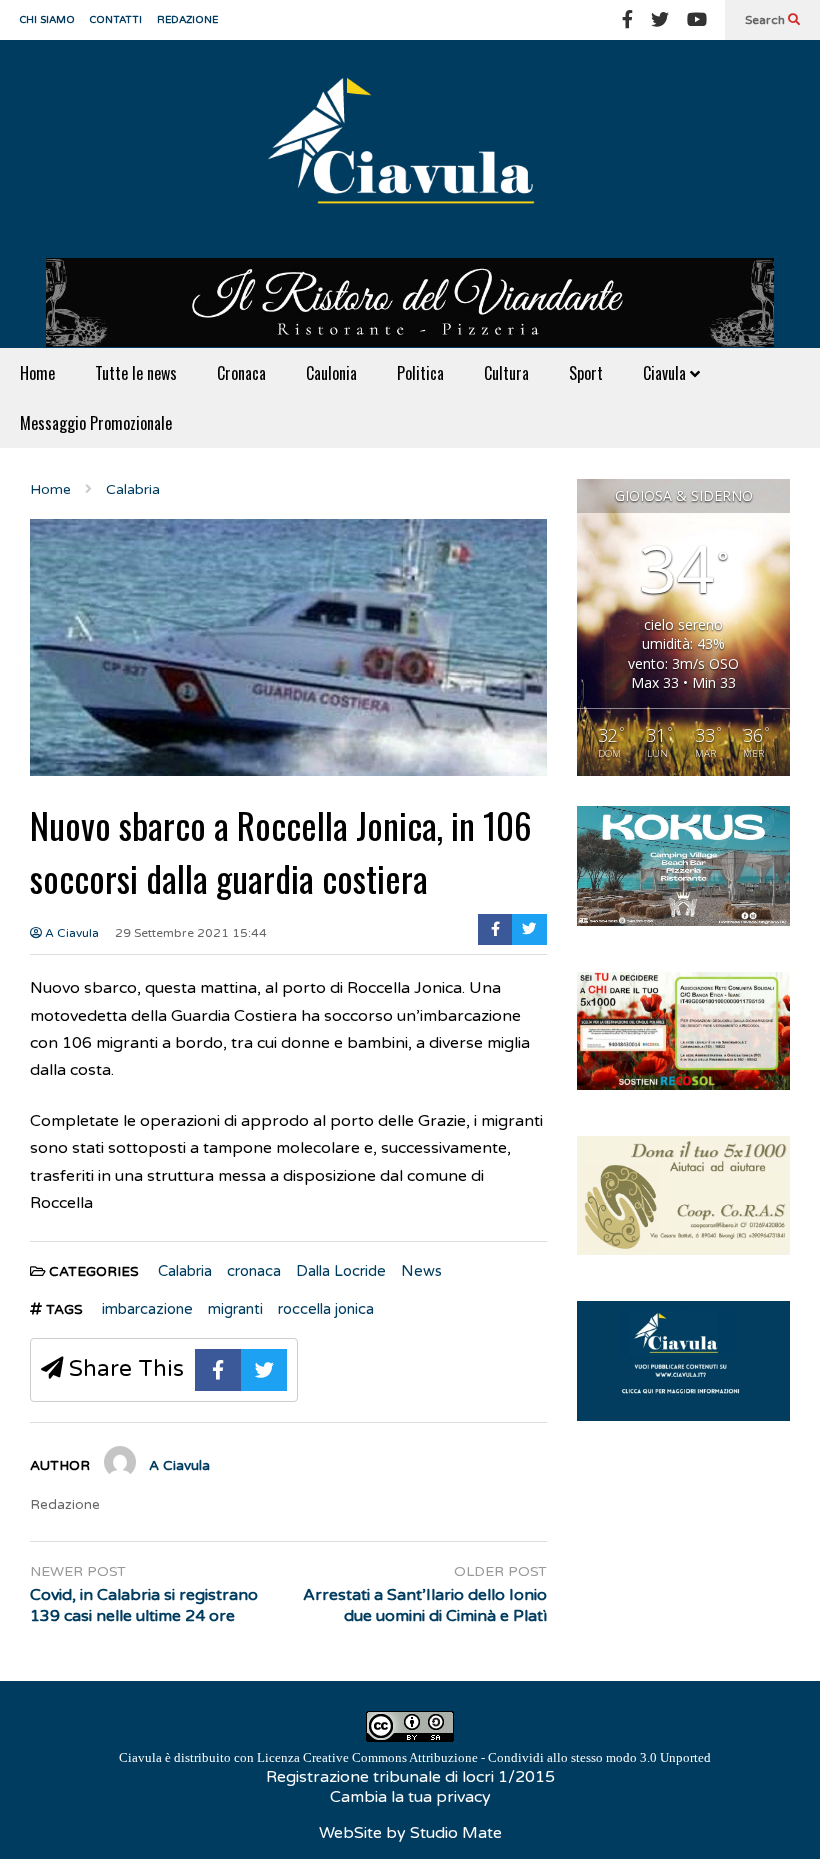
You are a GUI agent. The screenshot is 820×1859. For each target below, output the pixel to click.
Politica (420, 373)
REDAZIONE (187, 20)
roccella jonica (326, 1309)
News (421, 1271)
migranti (235, 1309)
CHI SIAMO (47, 20)
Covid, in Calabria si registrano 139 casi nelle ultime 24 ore (144, 1605)
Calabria (185, 1271)
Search (766, 20)
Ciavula (666, 373)
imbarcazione (147, 1309)
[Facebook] (627, 20)
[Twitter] (660, 20)
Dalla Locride (341, 1271)
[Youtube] (697, 20)
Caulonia (331, 373)
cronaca (254, 1271)
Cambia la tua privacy (410, 1797)
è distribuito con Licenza (415, 1757)
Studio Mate (456, 1833)
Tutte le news (136, 373)
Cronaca (241, 373)
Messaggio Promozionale (96, 423)
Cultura (506, 373)
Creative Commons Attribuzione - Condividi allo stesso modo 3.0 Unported (507, 1757)
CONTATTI (116, 20)
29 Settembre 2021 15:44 (191, 933)
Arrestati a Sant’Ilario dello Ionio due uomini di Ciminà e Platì (424, 1605)
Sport (586, 373)
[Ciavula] (410, 149)
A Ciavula (70, 933)
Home (37, 373)
